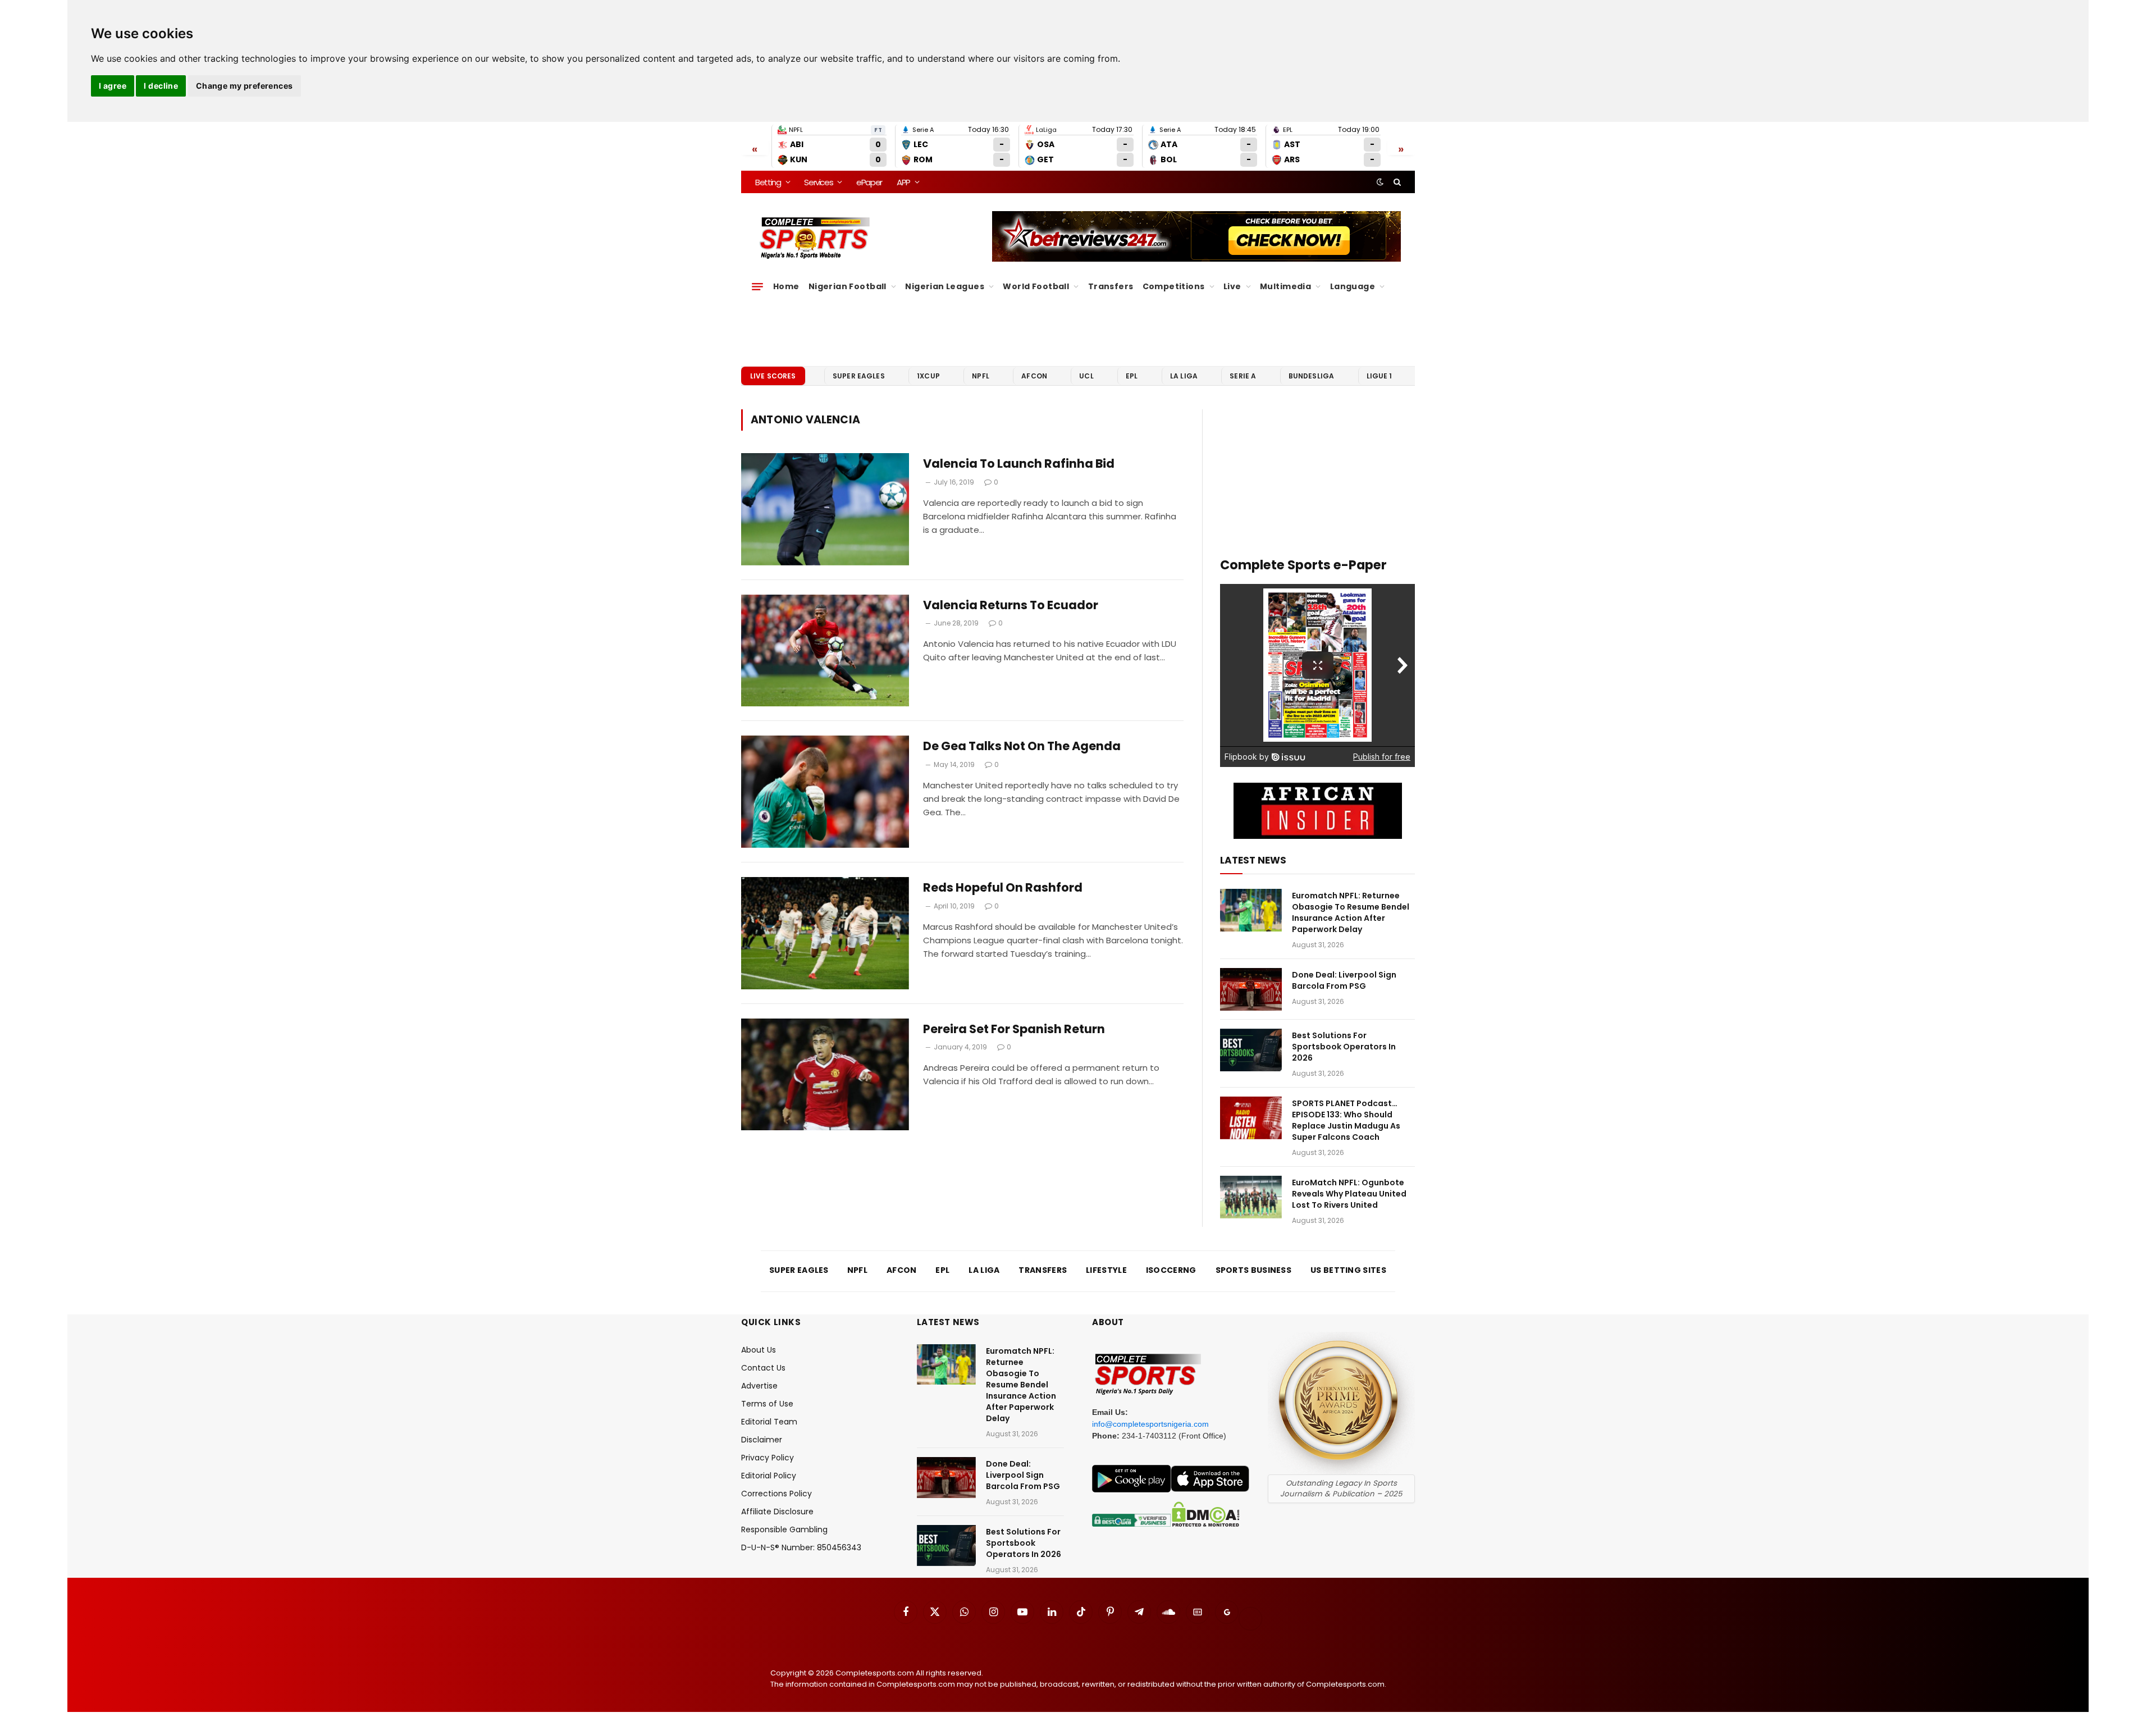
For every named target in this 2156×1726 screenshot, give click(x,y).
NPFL (981, 376)
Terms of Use (767, 1404)
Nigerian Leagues (945, 286)
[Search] (1396, 182)
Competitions (1174, 286)
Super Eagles (859, 376)
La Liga (1184, 376)
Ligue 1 (1380, 376)
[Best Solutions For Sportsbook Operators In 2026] (1251, 1050)
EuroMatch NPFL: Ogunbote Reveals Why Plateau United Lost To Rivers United (1349, 1194)
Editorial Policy (769, 1476)
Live (1232, 286)
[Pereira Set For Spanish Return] (825, 1075)
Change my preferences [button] (245, 86)
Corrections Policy (776, 1494)
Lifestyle (1106, 1270)
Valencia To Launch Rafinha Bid (1019, 464)
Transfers (1111, 286)
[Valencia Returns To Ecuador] (825, 651)
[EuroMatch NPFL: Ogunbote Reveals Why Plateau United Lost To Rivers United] (1251, 1197)
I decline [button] (161, 86)
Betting (768, 182)
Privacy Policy (768, 1458)
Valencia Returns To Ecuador (1011, 605)
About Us (759, 1350)
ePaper (869, 182)
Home (786, 286)
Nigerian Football (848, 286)
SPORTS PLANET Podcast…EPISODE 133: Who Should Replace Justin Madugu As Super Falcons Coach (1346, 1120)
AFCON (1034, 376)
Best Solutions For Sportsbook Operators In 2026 (1344, 1047)
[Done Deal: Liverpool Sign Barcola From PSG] (1251, 989)
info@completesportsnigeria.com (1150, 1424)
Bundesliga (1312, 376)
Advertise (759, 1386)
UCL (1086, 376)
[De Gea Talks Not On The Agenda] (825, 792)
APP (903, 182)
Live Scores (773, 376)
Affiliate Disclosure (777, 1512)
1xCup (928, 376)
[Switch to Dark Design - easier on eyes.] (1380, 182)
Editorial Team (769, 1422)
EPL (1132, 376)
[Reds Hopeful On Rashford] (825, 933)
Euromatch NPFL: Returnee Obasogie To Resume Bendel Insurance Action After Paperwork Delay (1351, 912)
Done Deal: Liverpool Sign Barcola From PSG (1344, 980)
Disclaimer (762, 1440)
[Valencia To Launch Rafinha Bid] (825, 509)
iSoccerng (1171, 1270)
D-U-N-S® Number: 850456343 (801, 1547)
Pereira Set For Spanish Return (1014, 1029)
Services (818, 182)
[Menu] (757, 286)
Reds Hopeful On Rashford (1003, 888)
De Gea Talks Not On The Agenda (1022, 746)
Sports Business (1254, 1270)
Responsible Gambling (784, 1529)
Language (1353, 286)
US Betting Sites (1348, 1270)
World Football (1036, 286)
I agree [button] (113, 86)
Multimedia (1285, 286)
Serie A (1243, 376)
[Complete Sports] (815, 238)
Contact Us (763, 1368)
